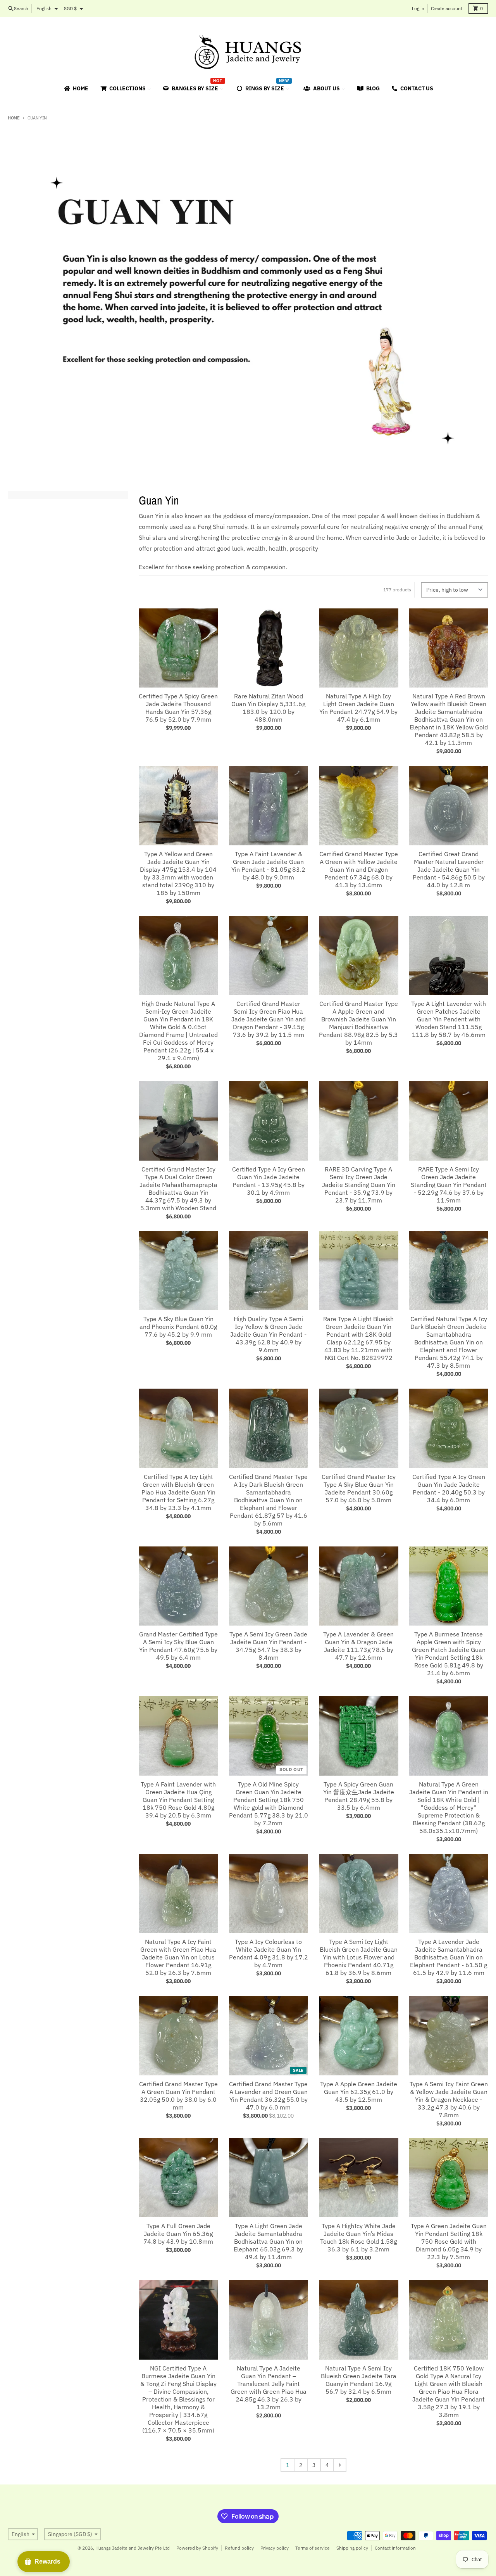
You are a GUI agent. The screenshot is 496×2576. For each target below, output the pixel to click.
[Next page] (340, 2465)
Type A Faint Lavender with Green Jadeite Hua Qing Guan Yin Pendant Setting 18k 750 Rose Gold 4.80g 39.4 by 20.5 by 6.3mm (178, 1800)
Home (14, 118)
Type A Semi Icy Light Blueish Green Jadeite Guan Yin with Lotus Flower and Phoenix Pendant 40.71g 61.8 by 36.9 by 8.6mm (359, 1957)
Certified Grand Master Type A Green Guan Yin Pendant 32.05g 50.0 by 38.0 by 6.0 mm (178, 2096)
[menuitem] (76, 88)
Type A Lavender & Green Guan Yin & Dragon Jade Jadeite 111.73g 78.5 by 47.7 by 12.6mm (358, 1646)
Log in (418, 8)
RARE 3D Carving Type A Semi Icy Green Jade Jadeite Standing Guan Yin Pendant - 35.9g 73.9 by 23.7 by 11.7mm (359, 1185)
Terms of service (313, 2548)
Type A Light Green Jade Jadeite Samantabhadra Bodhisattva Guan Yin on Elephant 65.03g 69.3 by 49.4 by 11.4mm (268, 2241)
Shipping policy (352, 2548)
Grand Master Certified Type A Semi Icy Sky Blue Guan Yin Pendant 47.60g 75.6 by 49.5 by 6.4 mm (178, 1646)
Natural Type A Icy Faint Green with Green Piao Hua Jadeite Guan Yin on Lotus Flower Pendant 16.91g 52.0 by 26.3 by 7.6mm (178, 1957)
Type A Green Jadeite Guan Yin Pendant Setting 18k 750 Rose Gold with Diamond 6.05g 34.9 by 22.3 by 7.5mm (449, 2241)
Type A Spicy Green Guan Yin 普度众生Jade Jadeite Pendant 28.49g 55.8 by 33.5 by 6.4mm (359, 1796)
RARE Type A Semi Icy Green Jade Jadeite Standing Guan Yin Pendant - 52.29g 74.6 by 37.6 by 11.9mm (449, 1185)
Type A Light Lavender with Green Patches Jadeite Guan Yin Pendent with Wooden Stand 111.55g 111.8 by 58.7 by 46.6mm (449, 1019)
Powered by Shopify (197, 2548)
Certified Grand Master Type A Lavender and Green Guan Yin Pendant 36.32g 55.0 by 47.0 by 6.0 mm (268, 2096)
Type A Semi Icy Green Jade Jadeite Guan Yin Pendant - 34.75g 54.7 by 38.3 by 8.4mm (268, 1646)
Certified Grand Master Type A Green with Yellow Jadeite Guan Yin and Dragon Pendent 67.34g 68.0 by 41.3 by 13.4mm (359, 869)
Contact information (395, 2548)
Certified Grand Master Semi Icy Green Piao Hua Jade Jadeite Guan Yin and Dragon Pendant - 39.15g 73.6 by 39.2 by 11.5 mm (269, 1019)
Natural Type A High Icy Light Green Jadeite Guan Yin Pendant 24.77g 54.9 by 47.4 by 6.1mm (358, 708)
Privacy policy (275, 2548)
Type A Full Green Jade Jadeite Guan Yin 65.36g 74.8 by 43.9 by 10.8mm (178, 2234)
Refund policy (239, 2548)
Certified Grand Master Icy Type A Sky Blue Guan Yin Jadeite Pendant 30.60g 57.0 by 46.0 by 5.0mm (359, 1488)
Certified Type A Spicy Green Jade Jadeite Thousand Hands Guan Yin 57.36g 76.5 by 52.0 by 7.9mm (178, 708)
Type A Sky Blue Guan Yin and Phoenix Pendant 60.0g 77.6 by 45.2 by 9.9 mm (178, 1327)
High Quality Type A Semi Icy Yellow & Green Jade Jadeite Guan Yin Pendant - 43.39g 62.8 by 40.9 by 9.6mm (268, 1334)
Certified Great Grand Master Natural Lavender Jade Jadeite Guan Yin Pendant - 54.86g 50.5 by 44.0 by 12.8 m (449, 869)
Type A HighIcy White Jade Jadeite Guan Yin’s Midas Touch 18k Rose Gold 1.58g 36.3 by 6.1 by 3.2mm (358, 2237)
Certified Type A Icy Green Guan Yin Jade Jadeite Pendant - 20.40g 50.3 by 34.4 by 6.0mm (449, 1488)
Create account (447, 8)
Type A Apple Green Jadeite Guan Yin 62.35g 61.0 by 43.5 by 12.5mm (359, 2092)
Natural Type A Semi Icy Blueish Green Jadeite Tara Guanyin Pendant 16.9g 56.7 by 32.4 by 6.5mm (359, 2380)
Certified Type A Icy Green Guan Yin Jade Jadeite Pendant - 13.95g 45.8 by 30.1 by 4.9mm (269, 1181)
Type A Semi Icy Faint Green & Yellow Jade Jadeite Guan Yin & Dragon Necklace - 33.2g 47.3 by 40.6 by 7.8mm (449, 2099)
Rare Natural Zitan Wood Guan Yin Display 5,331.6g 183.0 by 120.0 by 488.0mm (268, 708)
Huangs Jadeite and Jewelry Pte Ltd (133, 2548)
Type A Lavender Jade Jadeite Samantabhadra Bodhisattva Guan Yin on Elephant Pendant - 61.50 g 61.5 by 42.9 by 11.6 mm (449, 1957)
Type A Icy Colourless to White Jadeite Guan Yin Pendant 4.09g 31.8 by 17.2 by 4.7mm (269, 1953)
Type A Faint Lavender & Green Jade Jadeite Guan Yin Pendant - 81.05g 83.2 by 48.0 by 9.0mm (268, 866)
